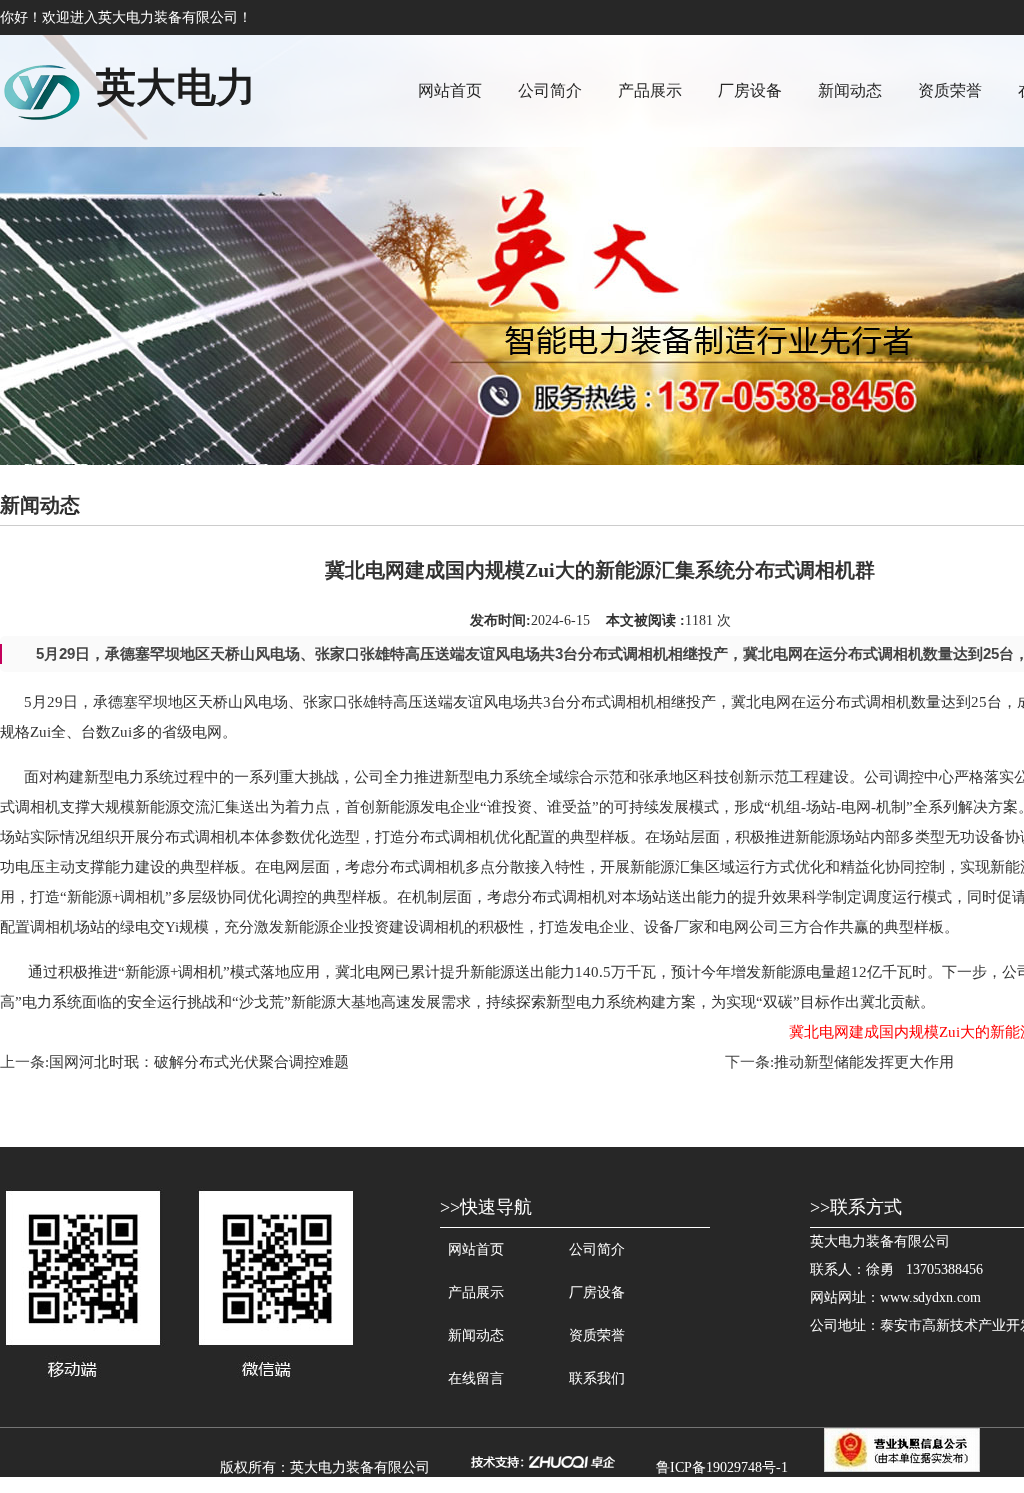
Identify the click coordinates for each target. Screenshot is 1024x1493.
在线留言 (476, 1378)
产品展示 (650, 90)
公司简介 (550, 90)
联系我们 (597, 1378)
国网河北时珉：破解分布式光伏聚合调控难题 (199, 1062)
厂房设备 (750, 90)
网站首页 (450, 90)
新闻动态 (850, 90)
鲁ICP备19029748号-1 (722, 1467)
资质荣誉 (950, 90)
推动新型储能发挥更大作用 (864, 1062)
